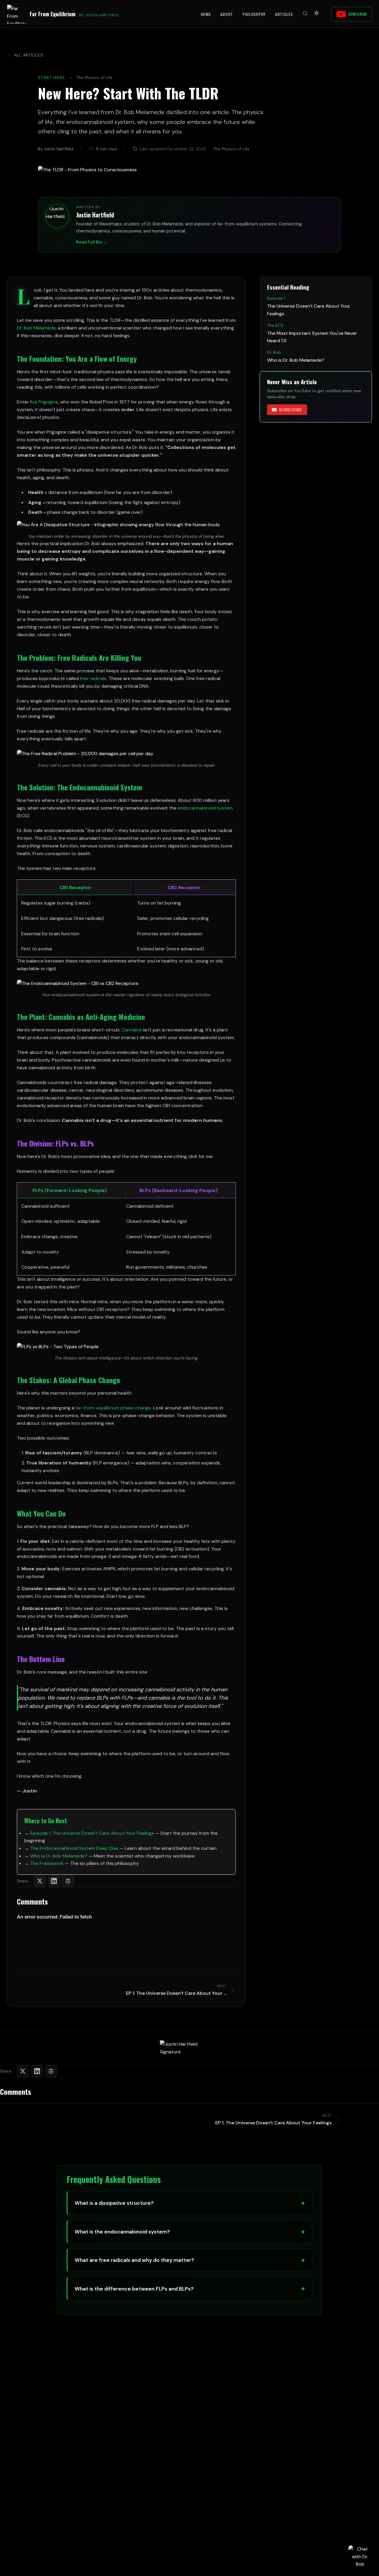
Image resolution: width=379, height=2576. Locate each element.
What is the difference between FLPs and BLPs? (134, 2289)
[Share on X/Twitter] (40, 1881)
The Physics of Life (94, 77)
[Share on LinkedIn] (54, 1881)
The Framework (47, 1863)
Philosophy (254, 14)
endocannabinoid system (205, 808)
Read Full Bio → (92, 242)
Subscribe (358, 14)
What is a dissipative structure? (114, 2203)
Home (206, 14)
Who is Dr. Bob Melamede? (59, 1856)
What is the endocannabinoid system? (122, 2232)
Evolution (107, 800)
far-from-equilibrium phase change (113, 1408)
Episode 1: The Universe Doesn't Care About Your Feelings (92, 1833)
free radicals (93, 678)
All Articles (29, 55)
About (227, 14)
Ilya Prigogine (44, 402)
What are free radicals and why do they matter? (134, 2260)
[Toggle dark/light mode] (317, 14)
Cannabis (132, 1030)
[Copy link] (68, 1881)
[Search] (305, 14)
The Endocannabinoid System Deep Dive (74, 1848)
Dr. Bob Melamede (36, 328)
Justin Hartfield (95, 215)
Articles (284, 14)
